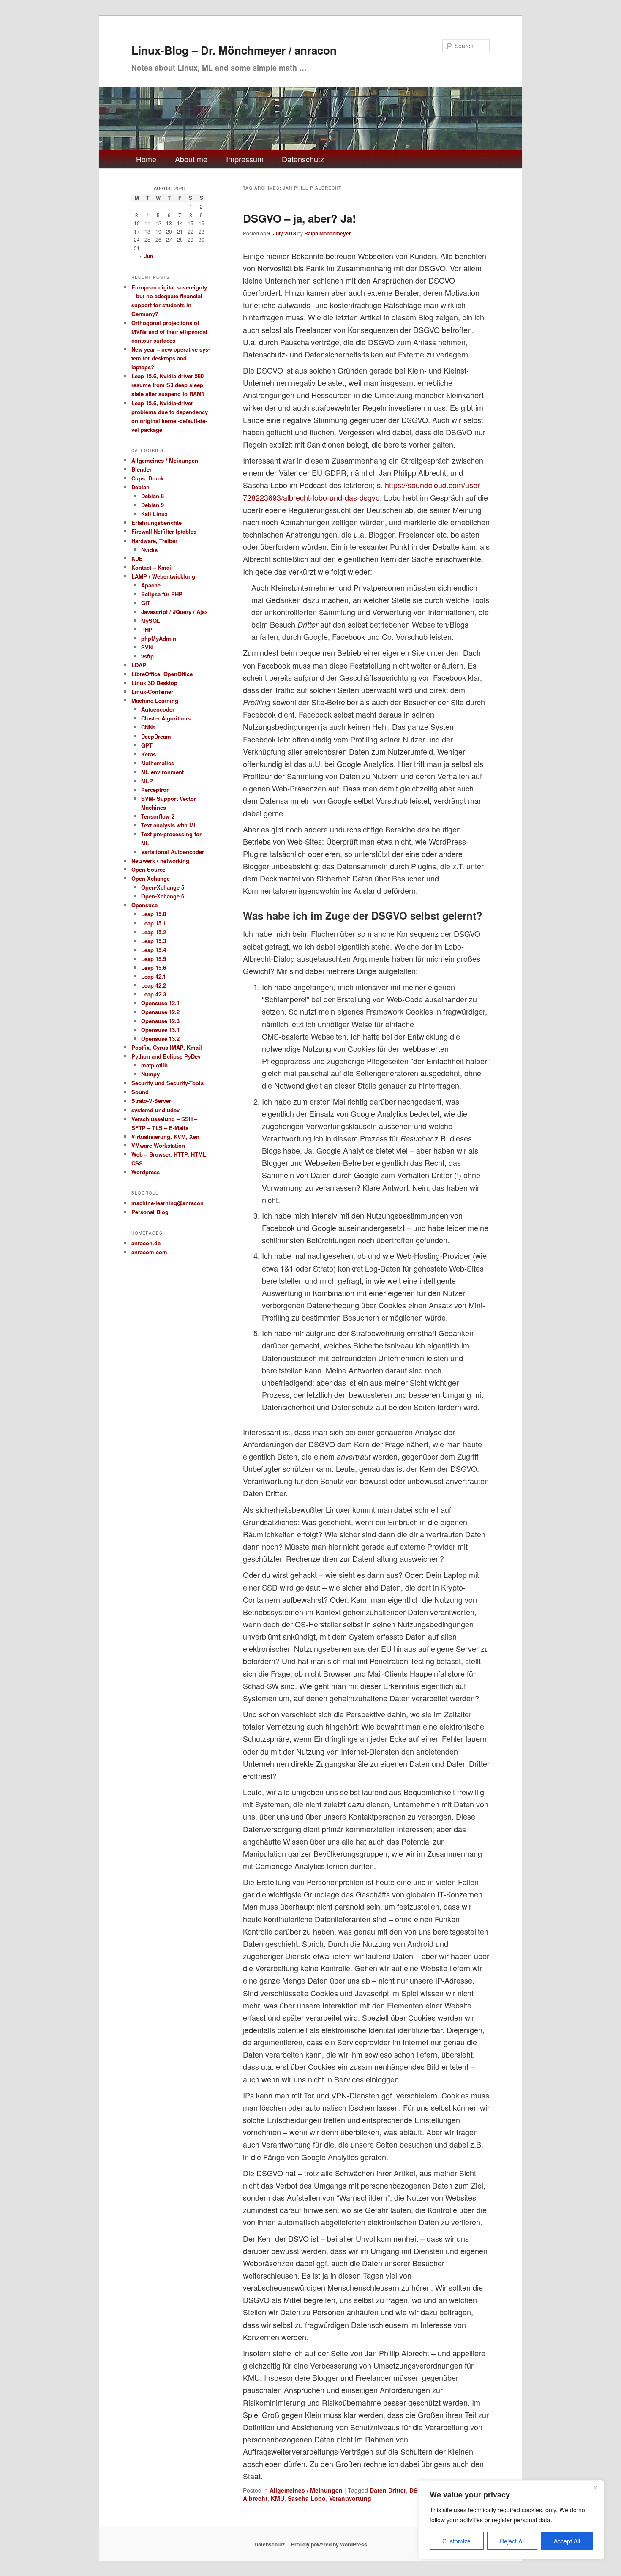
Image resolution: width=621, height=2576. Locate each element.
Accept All (567, 2541)
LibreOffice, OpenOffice (162, 674)
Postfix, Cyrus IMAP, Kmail (167, 1047)
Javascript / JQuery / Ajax (174, 612)
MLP (147, 781)
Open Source (148, 869)
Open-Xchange (151, 878)
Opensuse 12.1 (160, 1003)
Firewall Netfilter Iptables (164, 531)
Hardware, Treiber (154, 541)
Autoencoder (158, 709)
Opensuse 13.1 (160, 1030)
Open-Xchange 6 (163, 896)
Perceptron (155, 790)
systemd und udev (155, 1110)
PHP (147, 629)
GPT (147, 745)
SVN (147, 647)
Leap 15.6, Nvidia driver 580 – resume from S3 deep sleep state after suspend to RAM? (170, 385)
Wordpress (146, 1172)
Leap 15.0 (154, 914)
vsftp (147, 656)
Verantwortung (350, 2498)
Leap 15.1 (154, 923)
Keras (148, 754)
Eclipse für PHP (162, 594)
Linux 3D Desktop (154, 683)
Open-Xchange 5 (163, 887)
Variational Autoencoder (173, 852)
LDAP (139, 665)
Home (146, 159)
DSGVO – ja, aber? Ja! (300, 218)
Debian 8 (153, 496)
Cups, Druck (147, 478)
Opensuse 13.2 (160, 1038)
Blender (142, 469)
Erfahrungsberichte (157, 523)
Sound (140, 1092)
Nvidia (149, 550)
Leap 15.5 (154, 959)
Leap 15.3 (154, 941)
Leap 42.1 (154, 976)
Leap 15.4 (154, 950)
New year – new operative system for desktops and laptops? (171, 358)
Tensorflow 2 (158, 816)
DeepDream (156, 736)
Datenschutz (303, 159)
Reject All (512, 2541)
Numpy (150, 1074)
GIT (146, 603)
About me (191, 159)
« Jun (146, 256)
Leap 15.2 (154, 932)
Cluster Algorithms (166, 718)
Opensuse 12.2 (160, 1012)
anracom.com (149, 1252)
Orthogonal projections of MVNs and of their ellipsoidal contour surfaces (169, 332)
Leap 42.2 (154, 985)
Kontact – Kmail (152, 567)
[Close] (595, 2488)
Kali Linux (154, 514)
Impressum (245, 159)
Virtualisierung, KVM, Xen (165, 1137)
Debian (140, 487)
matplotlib (154, 1065)
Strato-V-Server (151, 1101)
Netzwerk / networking (160, 861)
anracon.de (146, 1243)
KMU (278, 2498)
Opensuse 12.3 (160, 1021)
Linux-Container (152, 692)
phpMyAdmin (159, 638)
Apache (151, 585)
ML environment (162, 772)
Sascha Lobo (307, 2498)
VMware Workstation (158, 1145)
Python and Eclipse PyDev (166, 1056)
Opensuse (144, 905)
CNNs (148, 727)
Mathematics (158, 763)
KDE (137, 558)
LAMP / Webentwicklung (163, 576)
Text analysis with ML (169, 825)
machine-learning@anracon (168, 1203)
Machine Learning (155, 700)
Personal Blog (150, 1212)
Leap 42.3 (154, 994)
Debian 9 (153, 505)
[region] (511, 2520)
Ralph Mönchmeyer (328, 233)
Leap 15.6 (154, 967)
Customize (456, 2541)
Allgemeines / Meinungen (306, 2490)
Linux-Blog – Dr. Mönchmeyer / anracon (234, 50)
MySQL (151, 621)
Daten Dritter (388, 2490)
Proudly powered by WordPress (329, 2544)
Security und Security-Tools (168, 1083)
